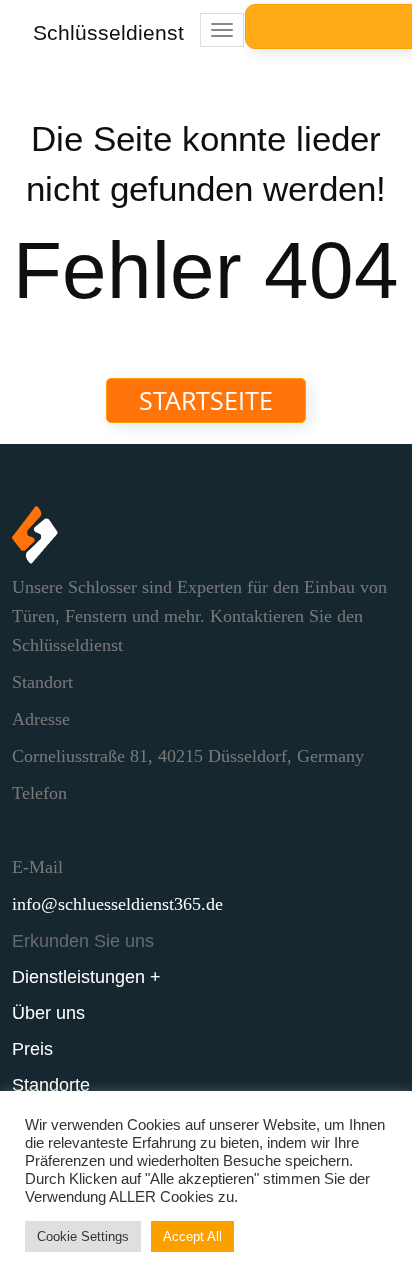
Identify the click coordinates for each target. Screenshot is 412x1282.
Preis (32, 1049)
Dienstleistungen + (86, 977)
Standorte (51, 1085)
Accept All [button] (192, 1236)
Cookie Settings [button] (83, 1236)
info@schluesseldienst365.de (117, 904)
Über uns (48, 1013)
